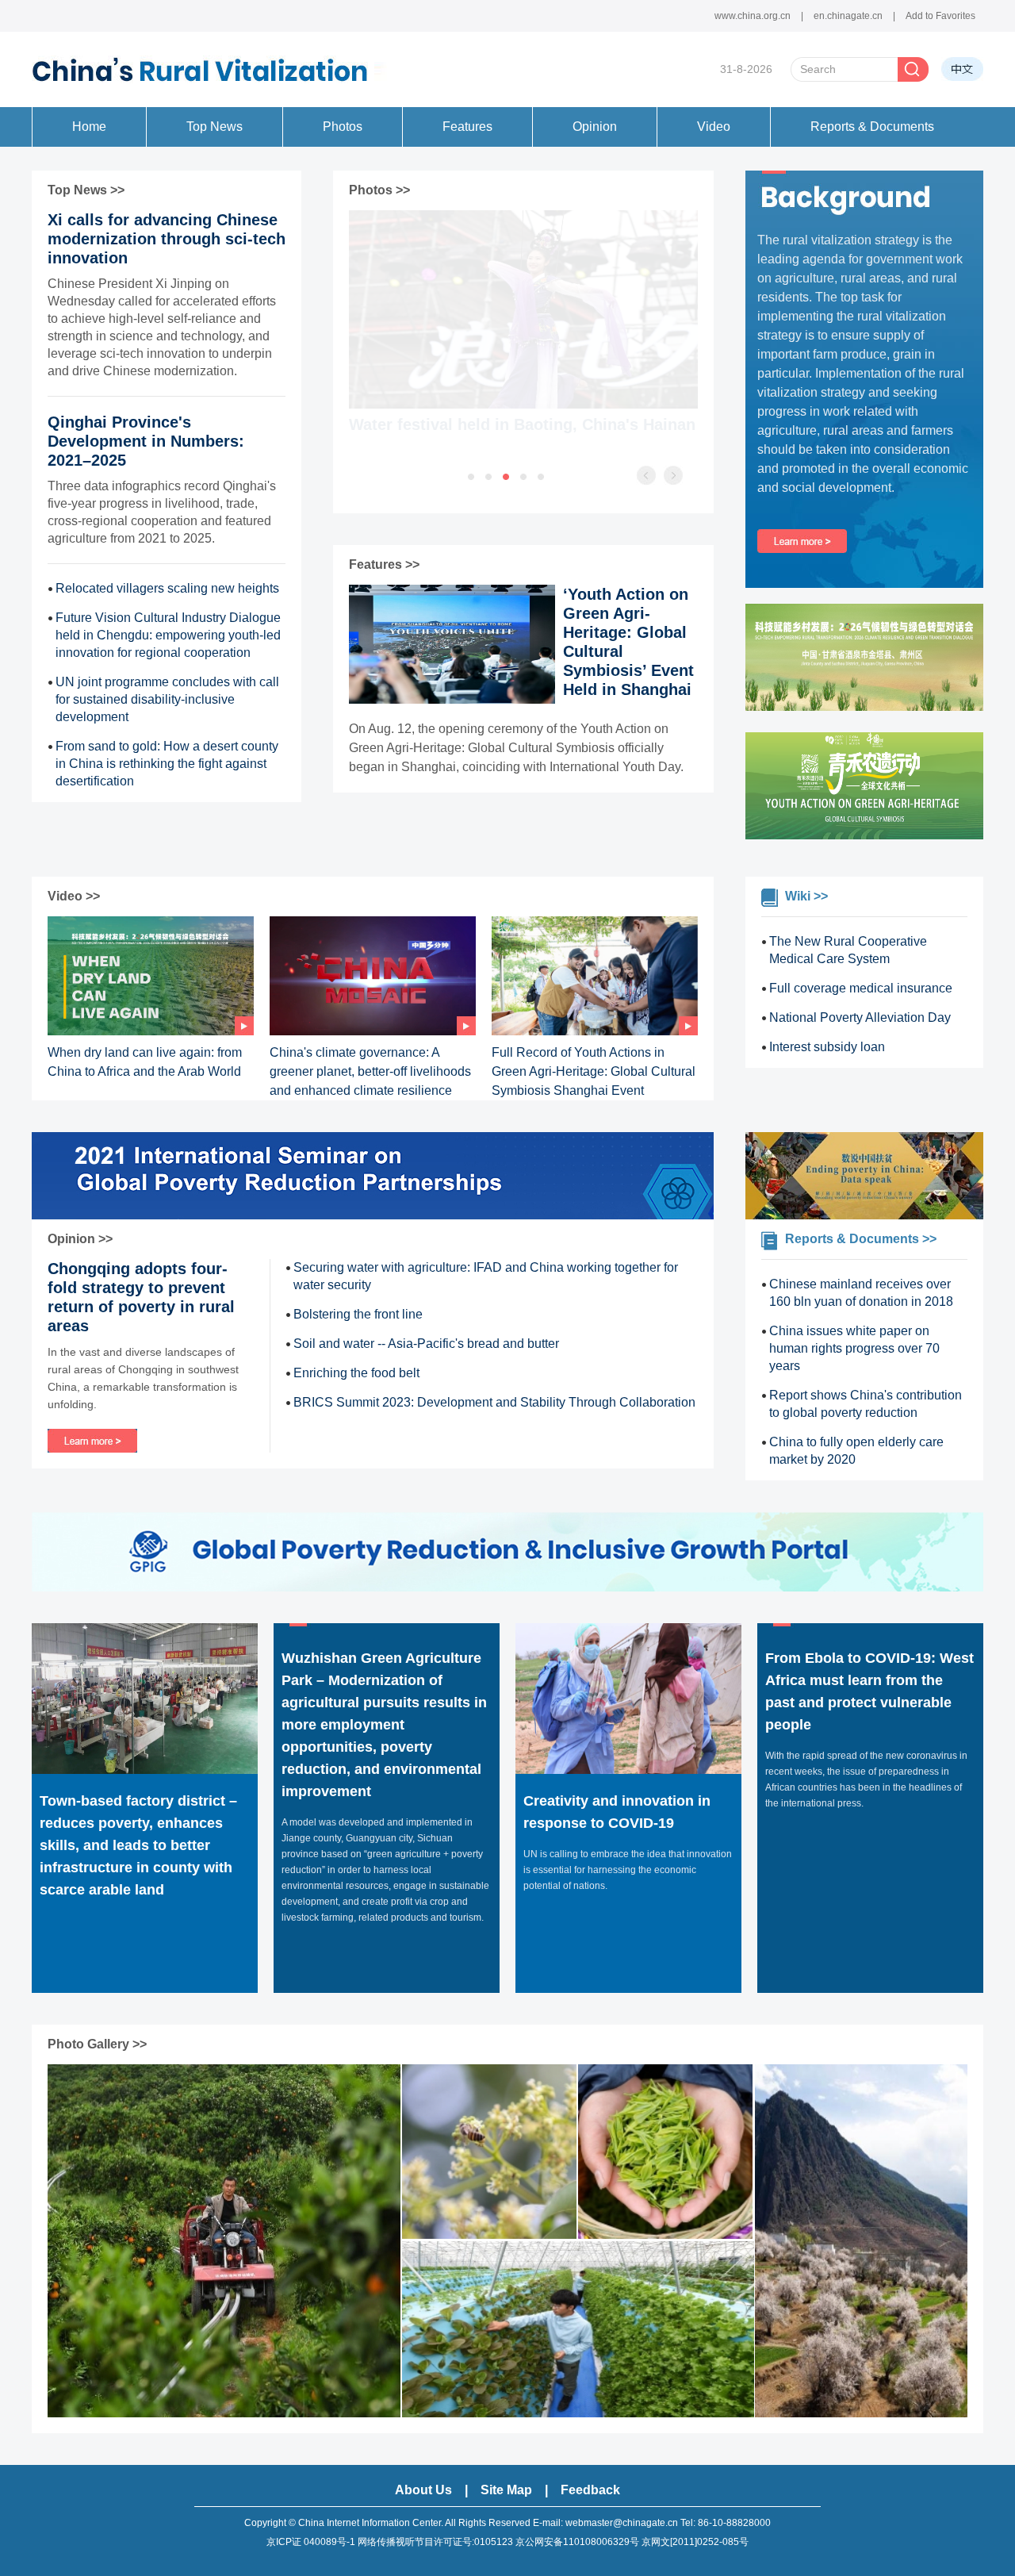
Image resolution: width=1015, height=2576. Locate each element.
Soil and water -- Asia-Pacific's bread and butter (426, 1344)
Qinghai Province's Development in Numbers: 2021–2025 (146, 441)
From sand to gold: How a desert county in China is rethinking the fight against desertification (167, 764)
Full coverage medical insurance (861, 988)
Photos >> (379, 190)
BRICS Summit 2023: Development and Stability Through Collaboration (494, 1402)
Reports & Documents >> (861, 1239)
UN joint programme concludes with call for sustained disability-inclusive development (167, 699)
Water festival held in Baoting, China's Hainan (522, 424)
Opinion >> (80, 1239)
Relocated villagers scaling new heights (167, 588)
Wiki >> (806, 896)
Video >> (74, 896)
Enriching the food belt (356, 1373)
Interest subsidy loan (827, 1047)
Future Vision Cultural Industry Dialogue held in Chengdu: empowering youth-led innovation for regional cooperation (168, 635)
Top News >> (86, 190)
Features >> (384, 564)
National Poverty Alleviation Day (860, 1017)
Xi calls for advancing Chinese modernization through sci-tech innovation (167, 239)
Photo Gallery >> (97, 2044)
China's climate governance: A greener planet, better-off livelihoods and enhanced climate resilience (370, 1071)
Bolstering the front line (358, 1314)
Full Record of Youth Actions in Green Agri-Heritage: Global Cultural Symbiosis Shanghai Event (594, 1071)
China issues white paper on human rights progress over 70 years (854, 1348)
